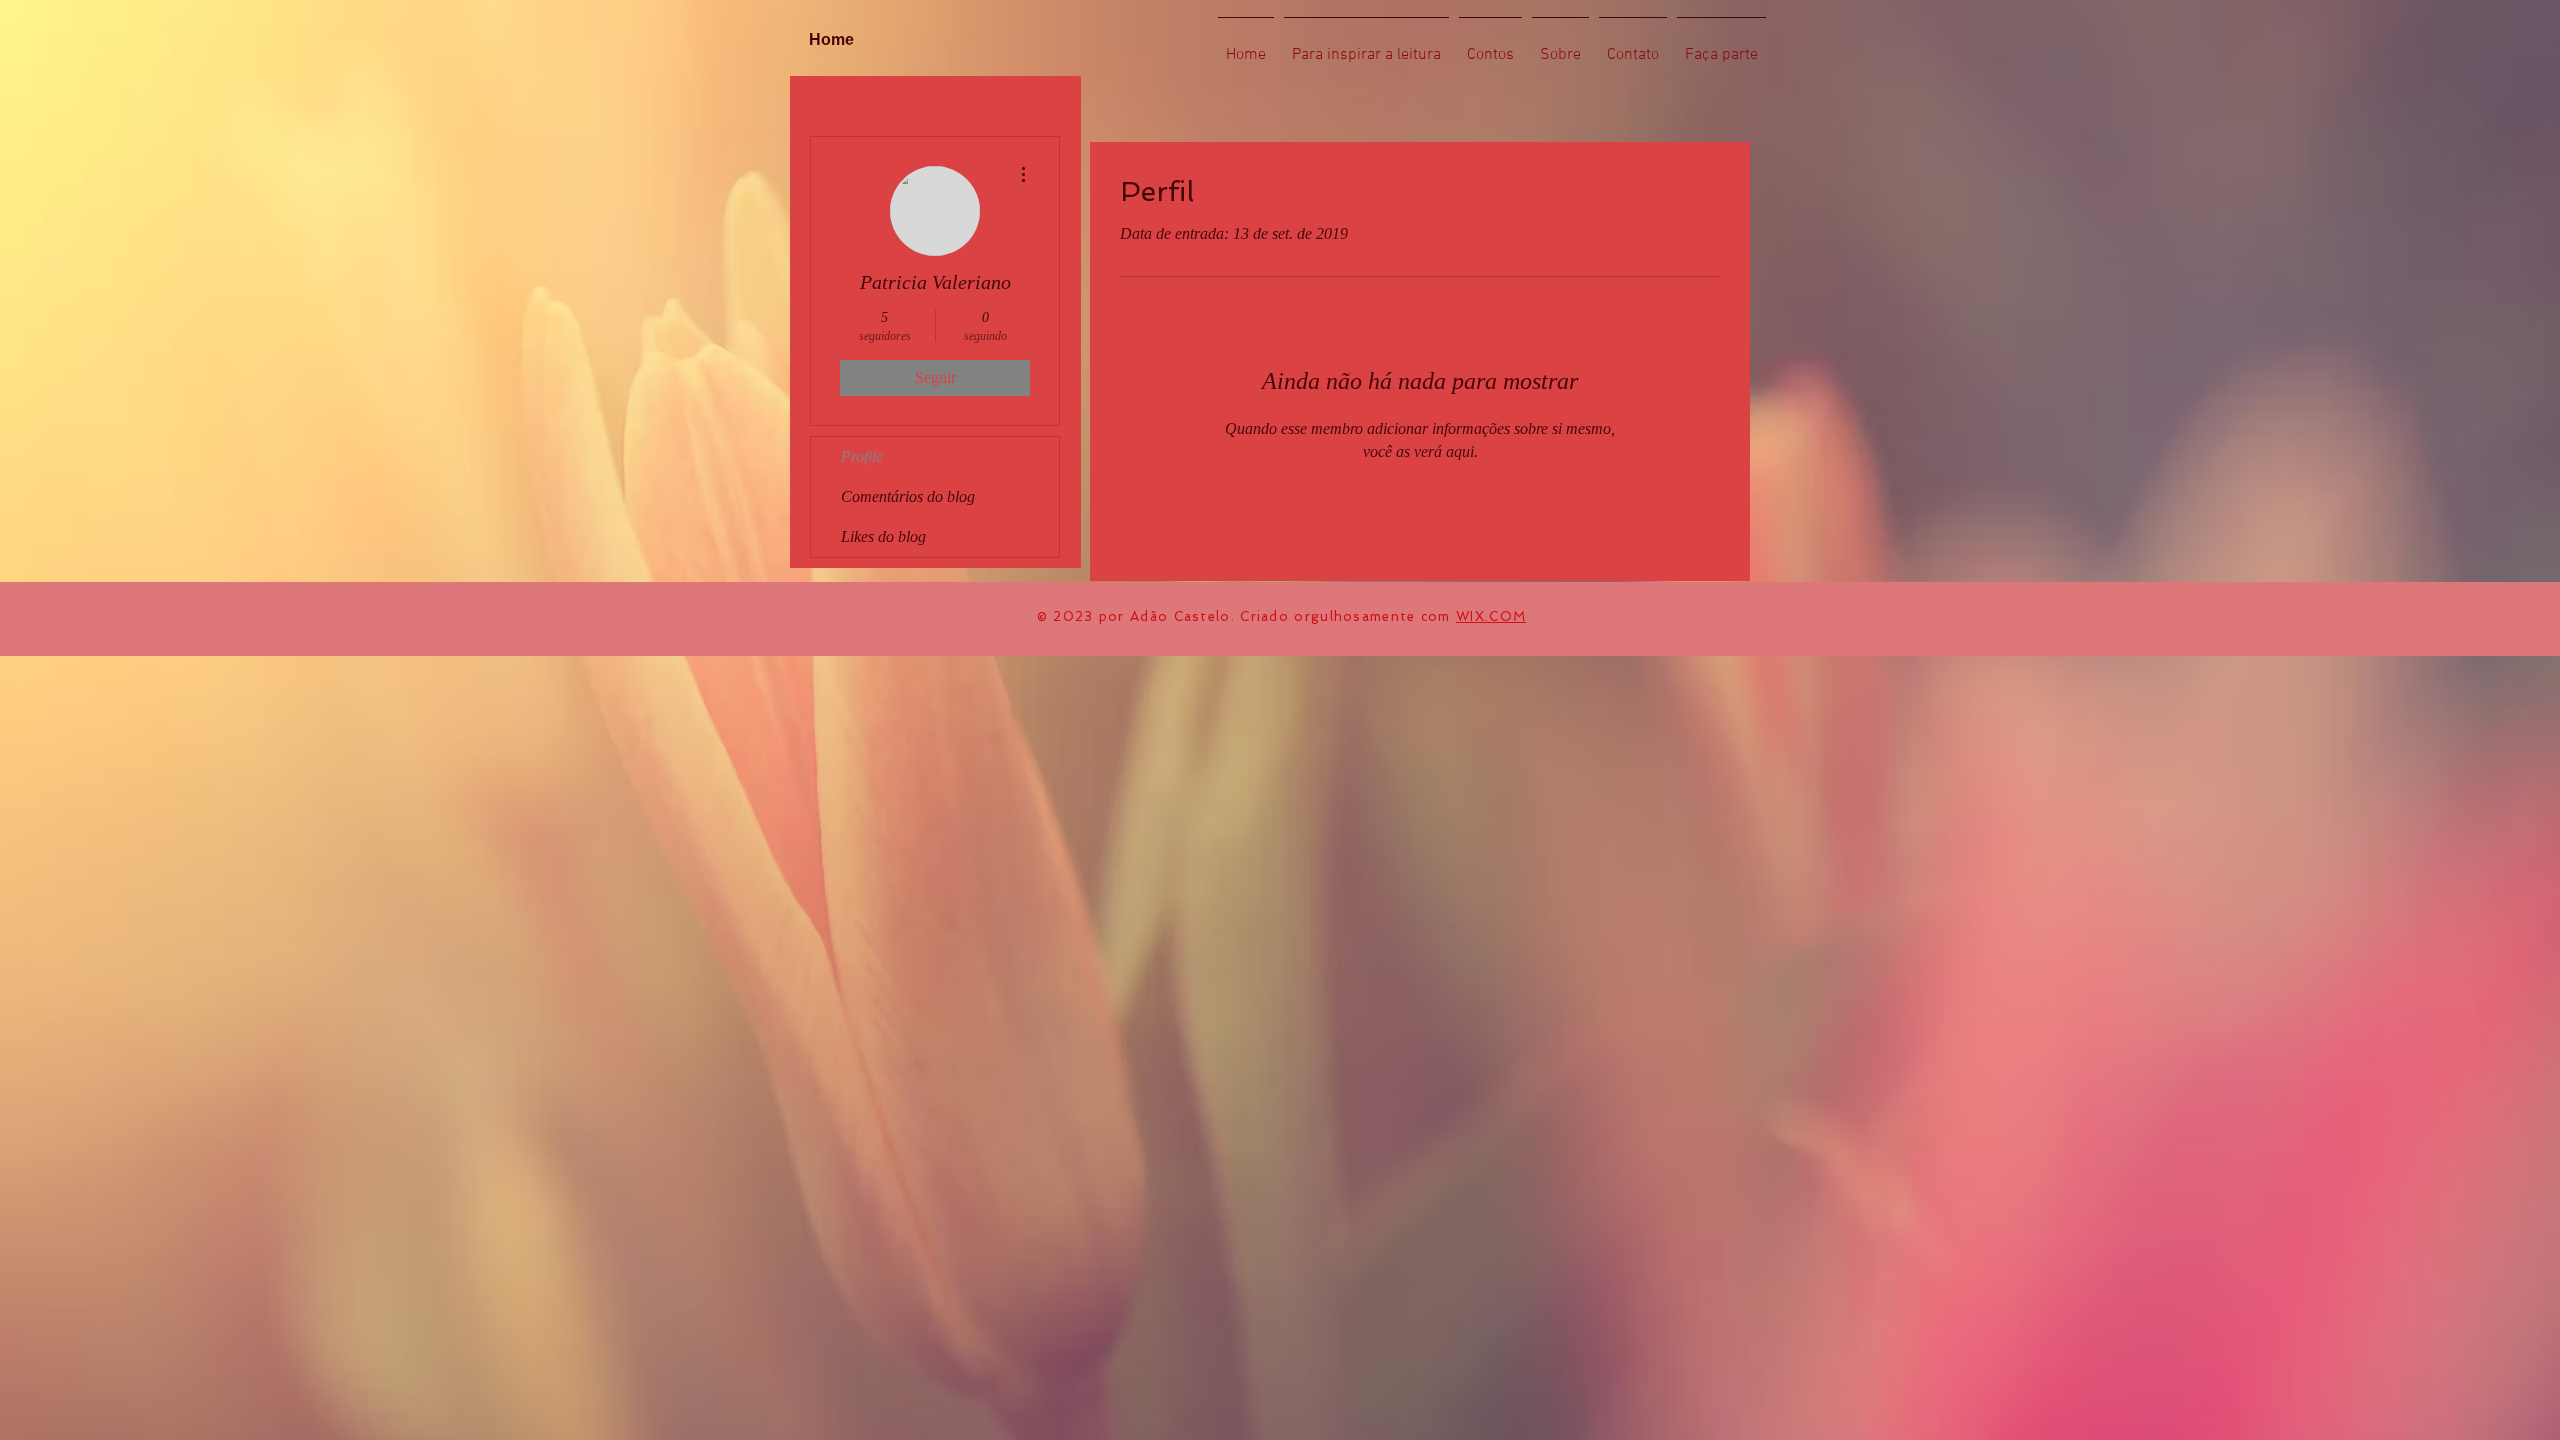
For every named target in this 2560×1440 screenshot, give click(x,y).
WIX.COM (1491, 616)
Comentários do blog (908, 496)
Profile (862, 456)
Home (831, 39)
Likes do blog (883, 536)
